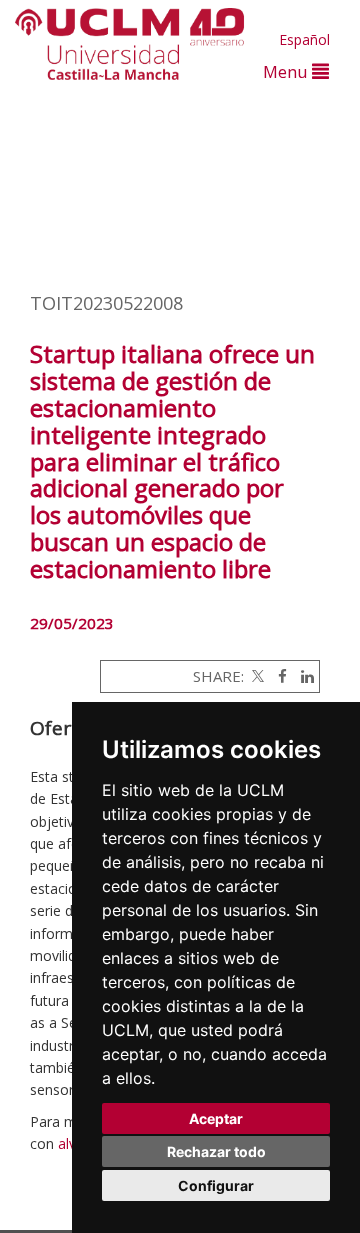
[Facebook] (277, 676)
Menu (287, 71)
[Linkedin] (302, 676)
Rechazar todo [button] (216, 1151)
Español (304, 39)
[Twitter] (256, 676)
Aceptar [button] (216, 1118)
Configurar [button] (216, 1185)
